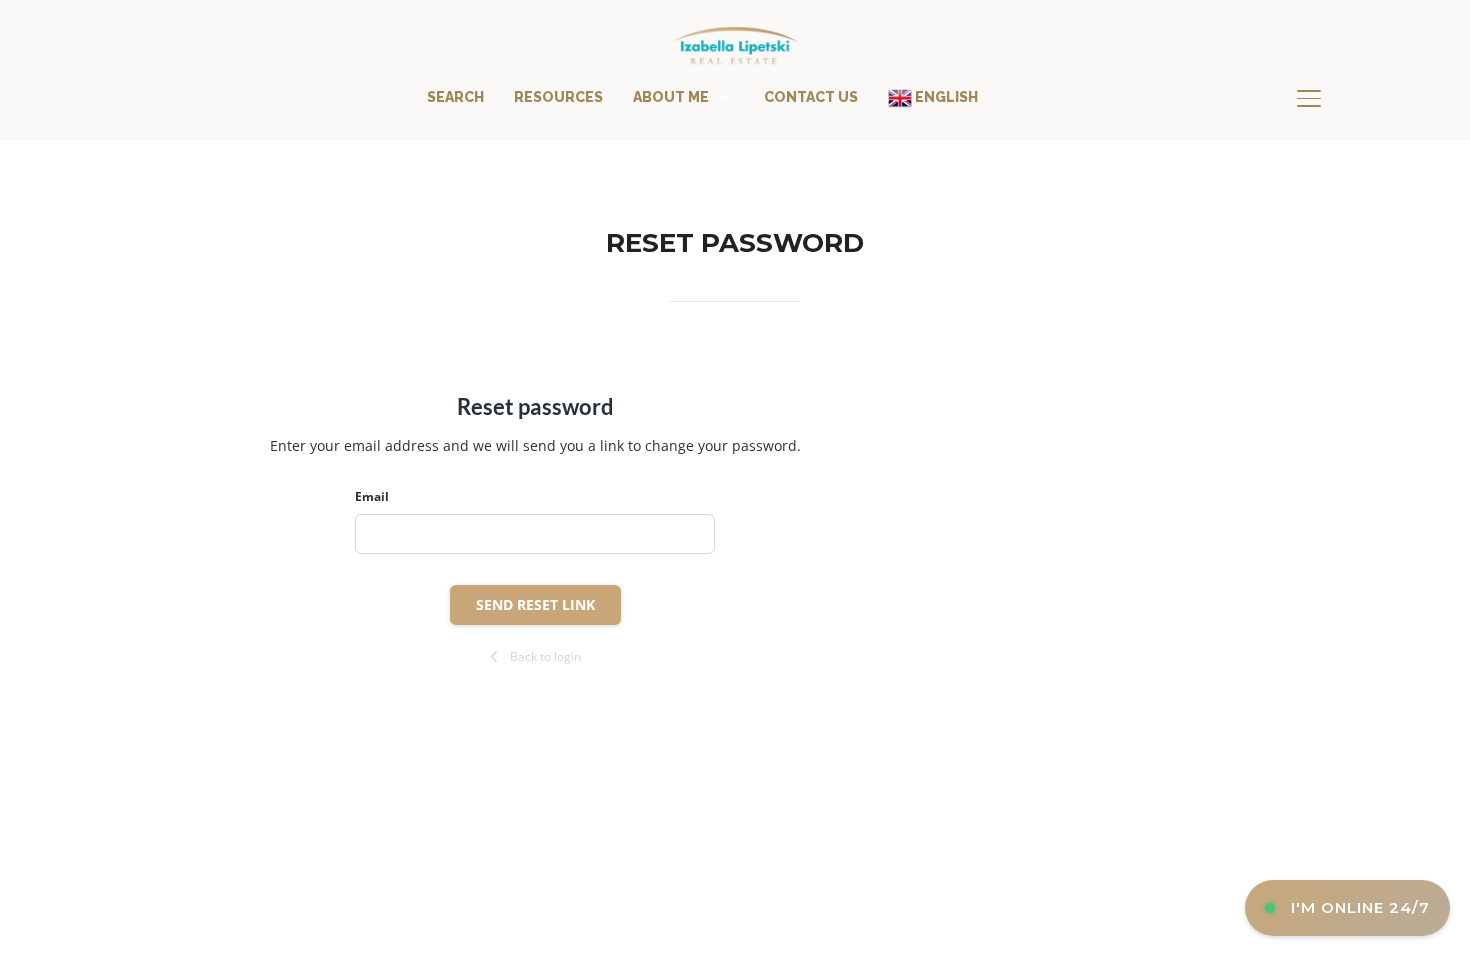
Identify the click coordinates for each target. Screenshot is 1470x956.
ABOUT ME (671, 97)
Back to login (545, 656)
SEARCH (455, 97)
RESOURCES (558, 97)
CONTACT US (811, 97)
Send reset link (535, 604)
